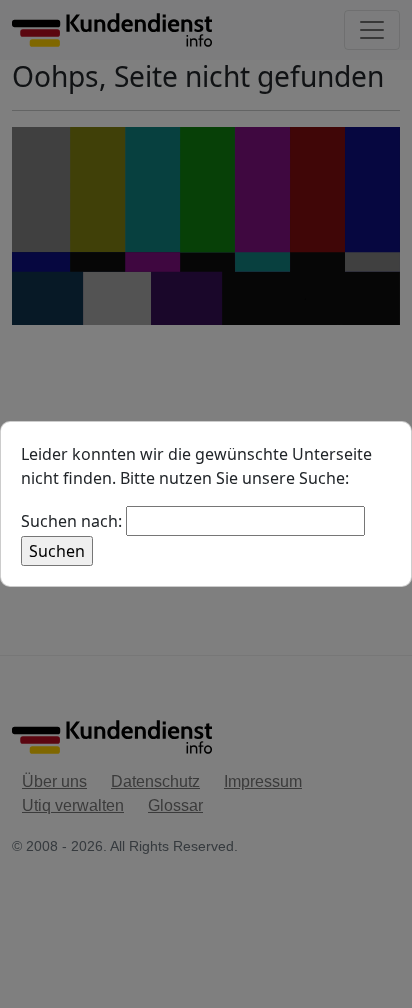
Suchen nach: (71, 521)
